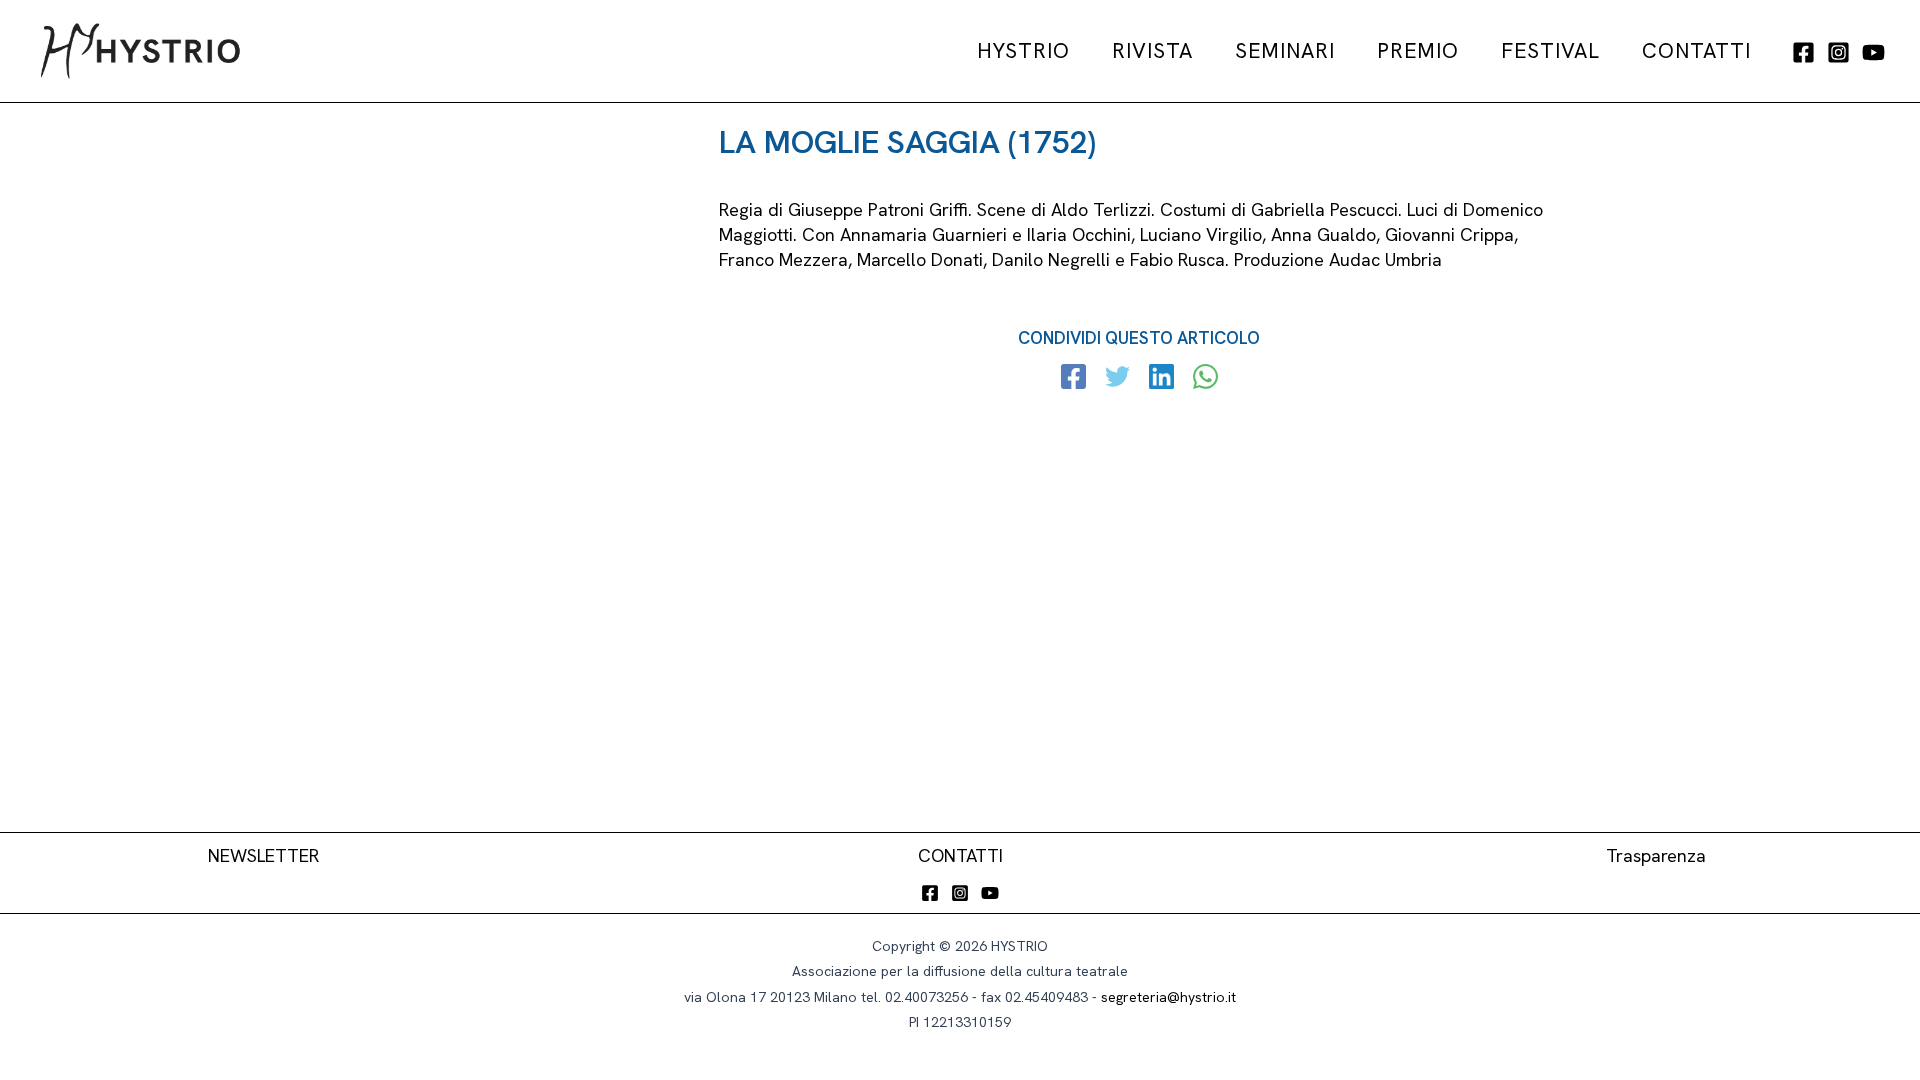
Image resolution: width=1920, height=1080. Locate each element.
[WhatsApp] (1205, 379)
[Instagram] (1838, 52)
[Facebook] (1803, 52)
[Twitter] (1117, 379)
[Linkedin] (1161, 379)
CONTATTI (960, 855)
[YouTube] (1873, 52)
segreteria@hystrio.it (1168, 997)
